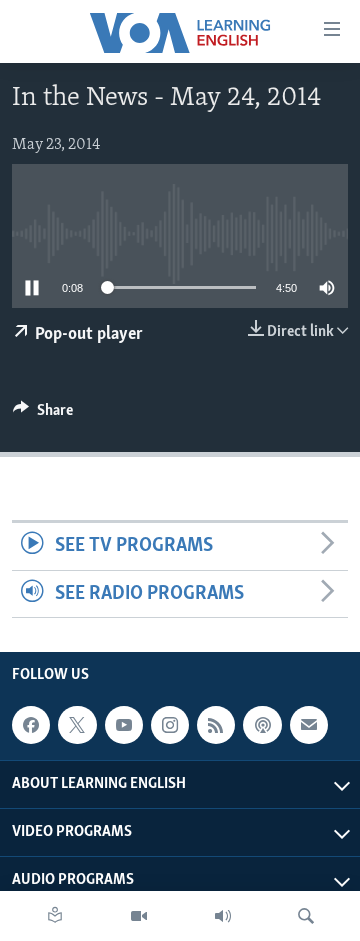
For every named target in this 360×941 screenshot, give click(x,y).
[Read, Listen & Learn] (55, 916)
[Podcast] (262, 725)
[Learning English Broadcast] (223, 916)
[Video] (139, 916)
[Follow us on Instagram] (170, 725)
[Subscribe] (309, 725)
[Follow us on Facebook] (31, 725)
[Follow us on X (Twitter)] (77, 725)
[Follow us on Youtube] (124, 725)
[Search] (306, 916)
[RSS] (216, 725)
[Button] (43, 415)
